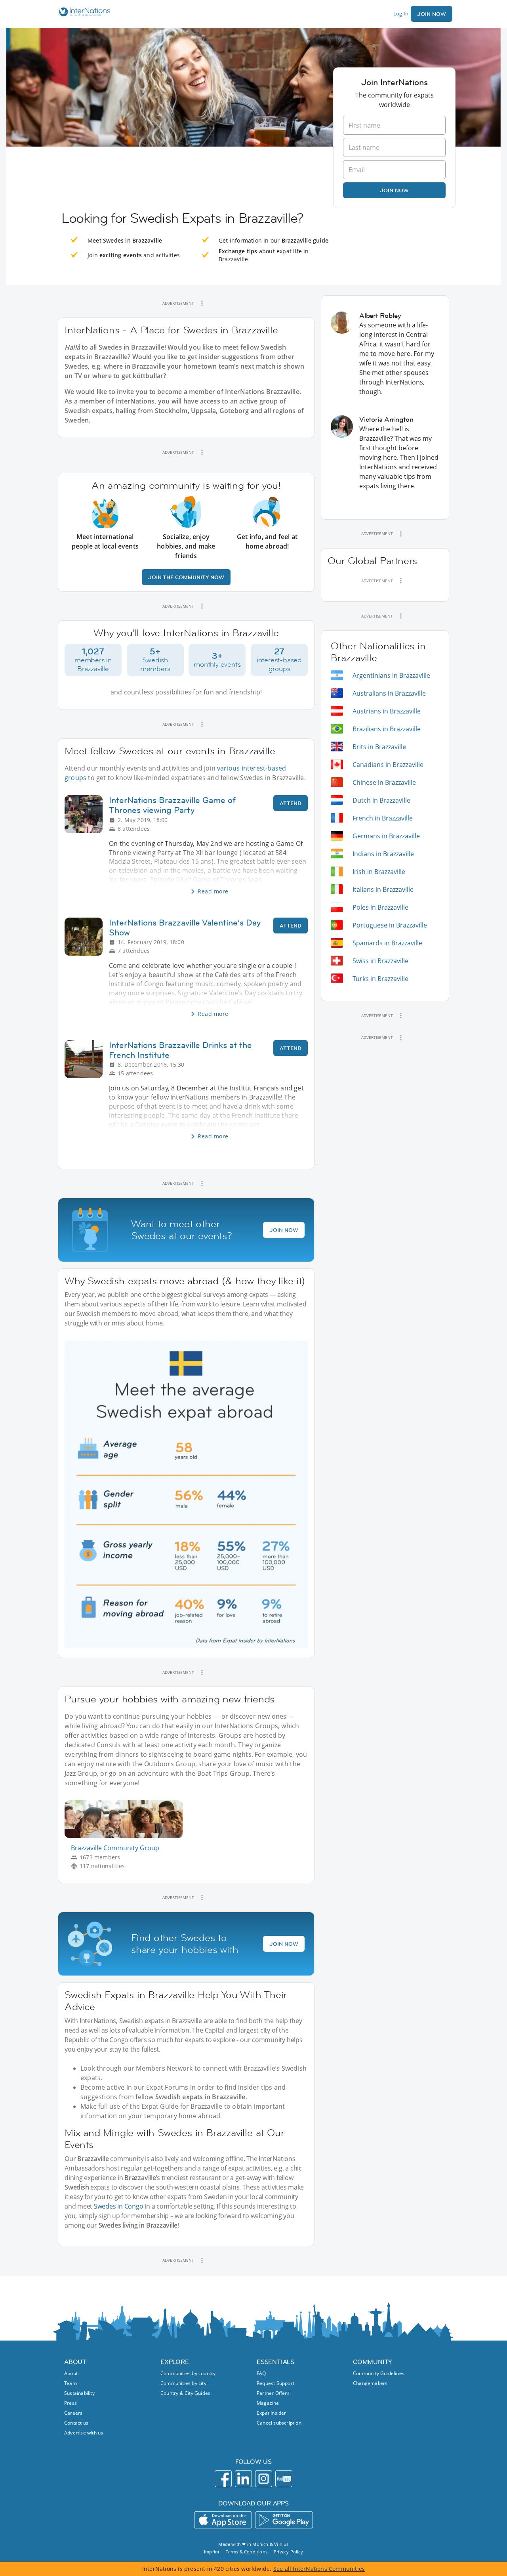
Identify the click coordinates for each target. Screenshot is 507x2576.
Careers (73, 2413)
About (71, 2373)
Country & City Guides (185, 2393)
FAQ (261, 2373)
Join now (394, 190)
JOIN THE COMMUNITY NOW (186, 577)
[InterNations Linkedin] (243, 2479)
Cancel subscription (279, 2423)
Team (71, 2383)
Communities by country (188, 2373)
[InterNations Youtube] (284, 2479)
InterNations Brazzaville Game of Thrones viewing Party (172, 805)
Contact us (76, 2423)
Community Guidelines (379, 2373)
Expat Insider (272, 2413)
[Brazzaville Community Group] (127, 1836)
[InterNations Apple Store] (223, 2520)
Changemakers (370, 2383)
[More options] (202, 303)
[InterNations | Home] (83, 13)
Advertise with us (84, 2433)
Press (71, 2403)
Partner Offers (273, 2393)
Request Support (275, 2383)
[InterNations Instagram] (264, 2479)
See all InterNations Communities (319, 2569)
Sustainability (79, 2393)
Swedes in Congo (119, 2206)
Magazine (268, 2403)
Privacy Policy (288, 2552)
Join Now (432, 14)
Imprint (212, 2552)
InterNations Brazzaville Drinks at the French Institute (180, 1050)
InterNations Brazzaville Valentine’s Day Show (185, 928)
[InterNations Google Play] (284, 2520)
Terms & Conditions (247, 2552)
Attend (291, 803)
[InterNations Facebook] (223, 2479)
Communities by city (183, 2383)
